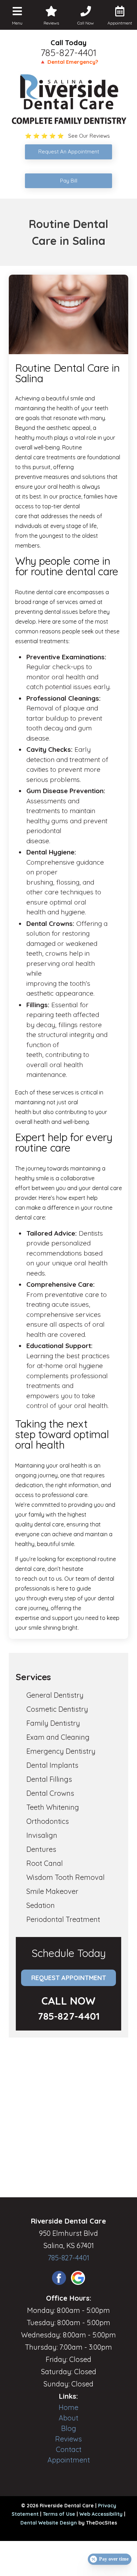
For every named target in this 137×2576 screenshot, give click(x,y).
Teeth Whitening (53, 1807)
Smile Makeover (52, 1891)
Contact (69, 2449)
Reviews (68, 2439)
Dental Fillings (49, 1779)
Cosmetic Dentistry (57, 1709)
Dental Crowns (50, 1793)
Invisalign (42, 1835)
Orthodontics (48, 1821)
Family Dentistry (53, 1723)
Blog (69, 2428)
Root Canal (45, 1863)
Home (68, 2407)
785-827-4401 (68, 53)
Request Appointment (69, 1978)
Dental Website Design (49, 2523)
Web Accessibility (101, 2514)
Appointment (69, 2460)
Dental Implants (52, 1765)
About (68, 2418)
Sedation (41, 1905)
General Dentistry (55, 1695)
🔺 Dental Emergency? (69, 62)
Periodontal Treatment (63, 1919)
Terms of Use (59, 2514)
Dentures (41, 1849)
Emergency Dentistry (61, 1751)
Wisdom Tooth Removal (66, 1877)
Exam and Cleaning (58, 1737)
